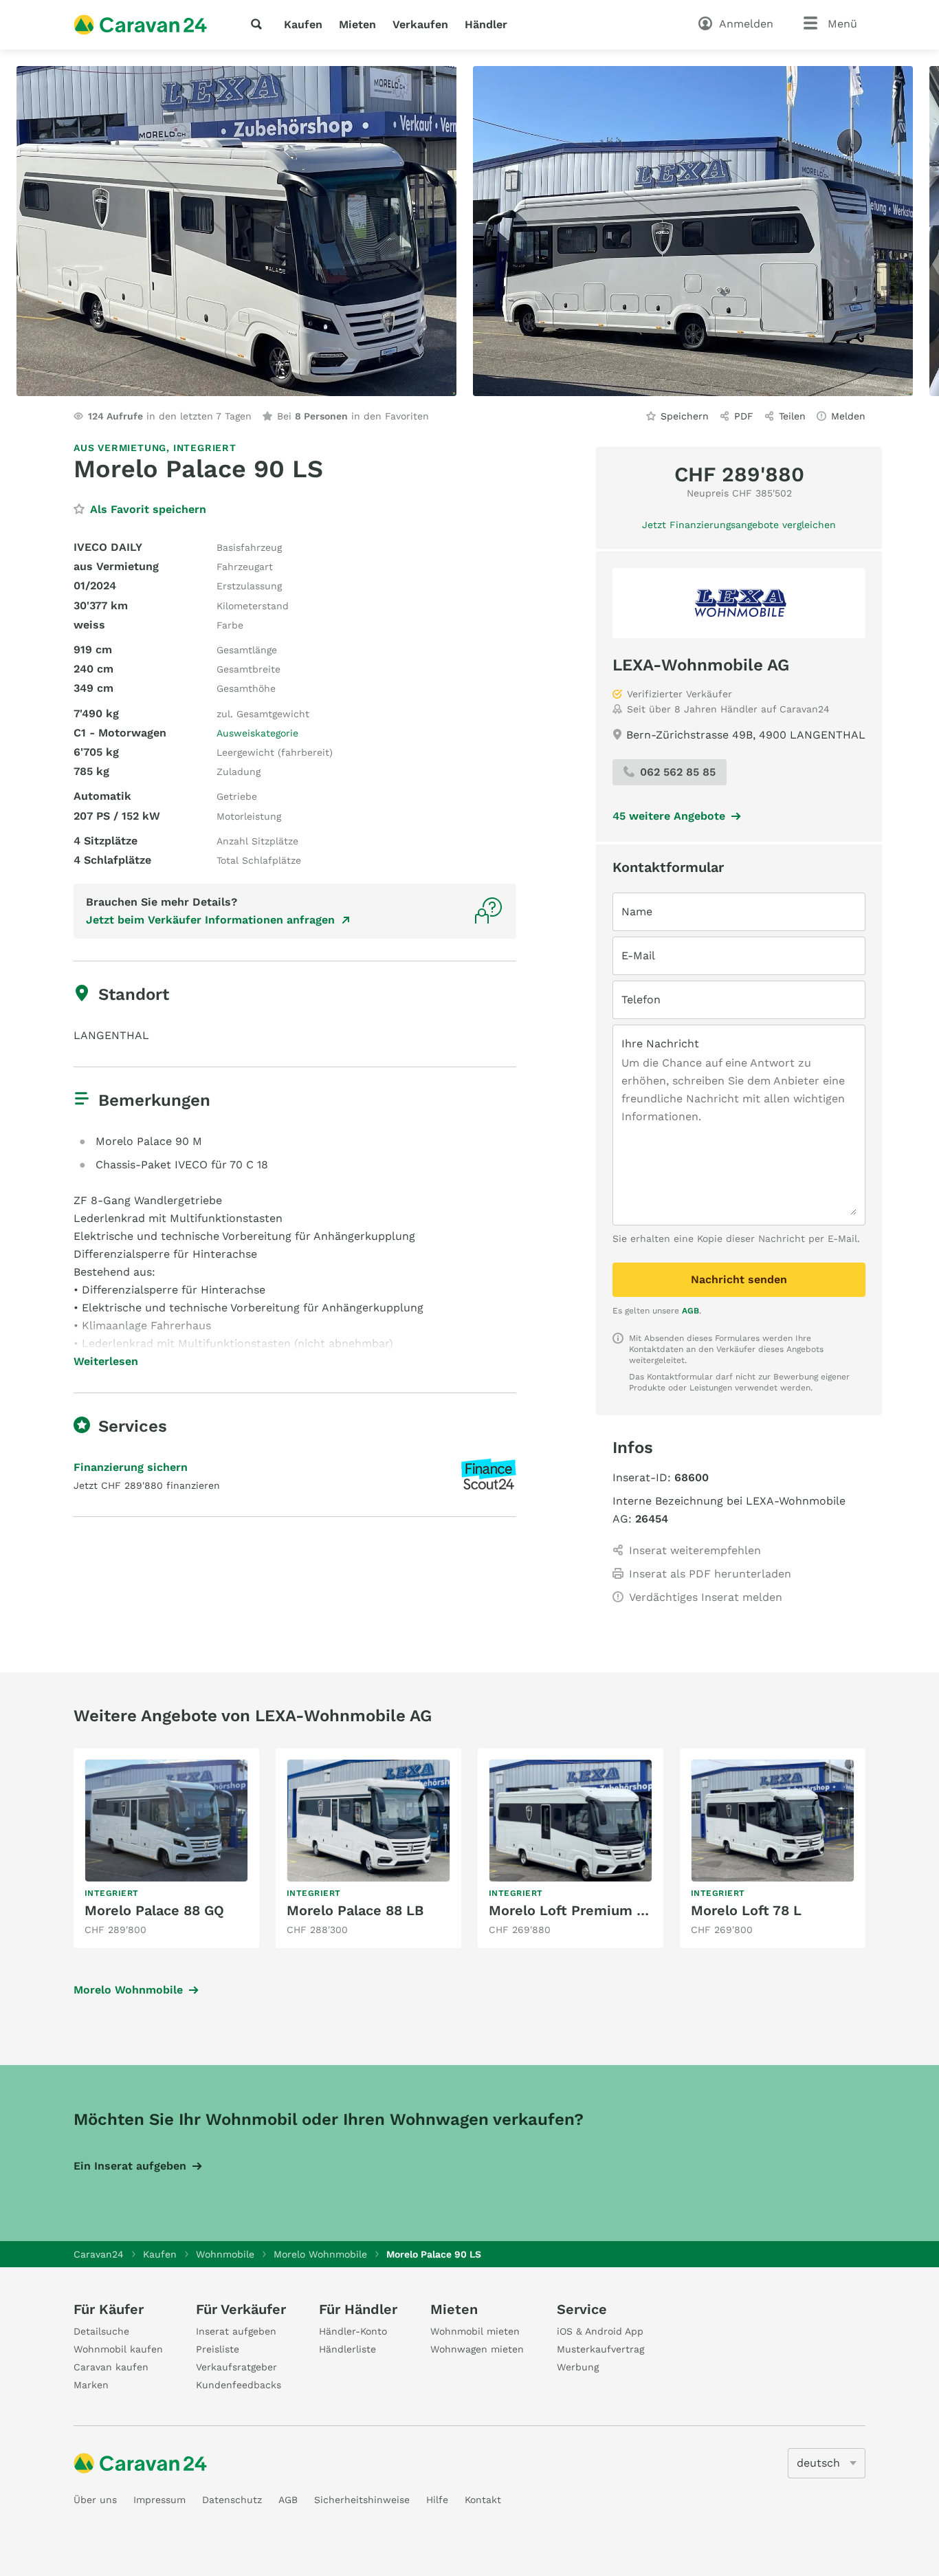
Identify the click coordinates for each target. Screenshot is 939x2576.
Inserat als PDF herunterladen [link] (710, 1574)
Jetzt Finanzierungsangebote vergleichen (739, 525)
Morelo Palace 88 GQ (154, 1910)
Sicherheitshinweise (362, 2500)
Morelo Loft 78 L (746, 1910)
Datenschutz (232, 2500)
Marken (91, 2385)
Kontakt (483, 2500)
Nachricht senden (739, 1279)
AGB (691, 1311)
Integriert (205, 448)
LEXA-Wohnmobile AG (701, 665)
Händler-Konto (353, 2331)
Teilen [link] (792, 416)
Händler (486, 24)
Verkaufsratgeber (236, 2367)
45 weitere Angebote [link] (669, 816)
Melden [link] (848, 416)
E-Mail (638, 956)
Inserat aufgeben (236, 2331)
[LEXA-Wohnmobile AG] (739, 603)
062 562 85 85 (678, 772)
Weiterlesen (106, 1362)
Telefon (641, 1000)
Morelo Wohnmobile (128, 1990)
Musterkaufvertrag (600, 2349)
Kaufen (303, 24)
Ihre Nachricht (660, 1044)
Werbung (578, 2367)
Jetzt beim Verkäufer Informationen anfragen (210, 920)
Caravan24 (99, 2254)
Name (637, 912)
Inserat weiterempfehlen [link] (695, 1550)
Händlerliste (347, 2349)
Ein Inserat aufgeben (130, 2166)
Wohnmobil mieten (475, 2331)
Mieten (357, 24)
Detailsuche (101, 2331)
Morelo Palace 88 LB (355, 1910)
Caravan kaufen (111, 2367)
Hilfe (437, 2500)
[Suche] (259, 24)
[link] (166, 1848)
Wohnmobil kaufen (118, 2349)
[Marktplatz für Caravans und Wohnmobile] (140, 25)
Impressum (159, 2500)
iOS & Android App (600, 2331)
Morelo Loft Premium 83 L (577, 1910)
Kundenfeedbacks (239, 2385)
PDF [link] (744, 416)
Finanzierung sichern (131, 1467)
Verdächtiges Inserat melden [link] (706, 1597)
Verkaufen (420, 24)
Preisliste (218, 2349)
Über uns (95, 2500)
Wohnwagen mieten (477, 2349)
